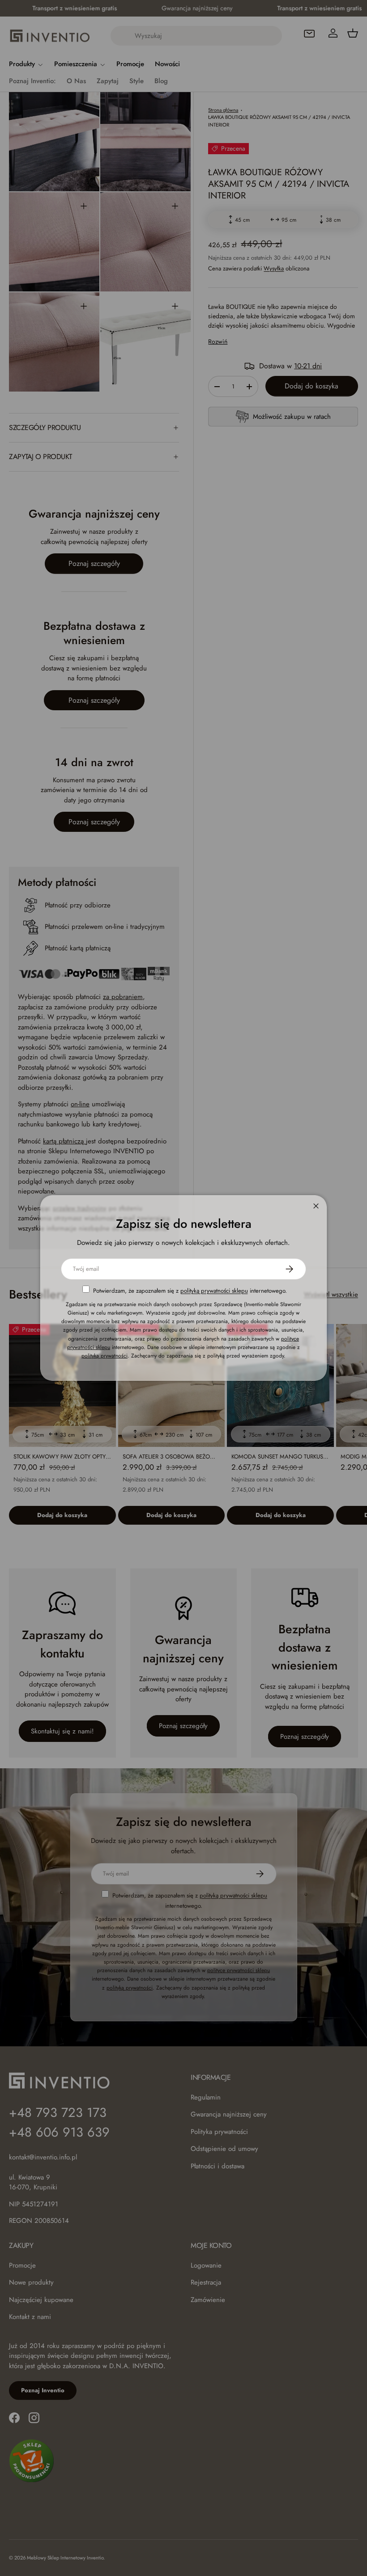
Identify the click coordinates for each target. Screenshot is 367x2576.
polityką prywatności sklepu (214, 1291)
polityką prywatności (105, 1356)
